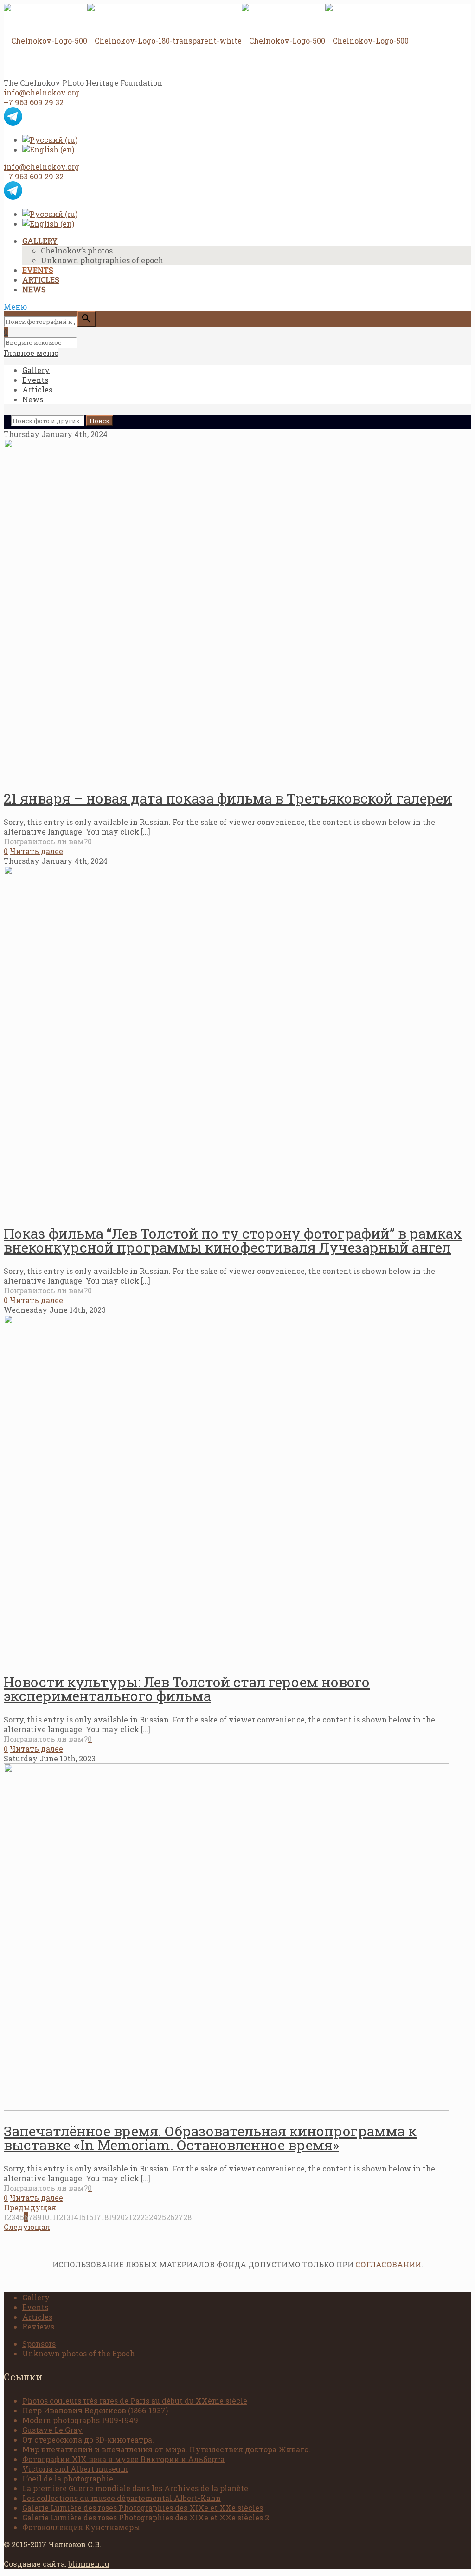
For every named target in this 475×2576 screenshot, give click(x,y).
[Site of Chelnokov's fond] (206, 41)
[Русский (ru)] (50, 140)
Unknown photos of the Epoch (79, 2353)
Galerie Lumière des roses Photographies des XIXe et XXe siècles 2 (146, 2517)
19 (112, 2217)
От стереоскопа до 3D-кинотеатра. (88, 2440)
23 (145, 2217)
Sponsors (39, 2344)
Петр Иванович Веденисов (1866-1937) (95, 2410)
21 (128, 2217)
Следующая (27, 2227)
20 (121, 2217)
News (33, 399)
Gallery (36, 370)
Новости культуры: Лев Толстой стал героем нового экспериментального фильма (187, 1689)
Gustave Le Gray (52, 2430)
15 (82, 2217)
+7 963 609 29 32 (34, 102)
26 (170, 2217)
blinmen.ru (89, 2564)
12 (59, 2217)
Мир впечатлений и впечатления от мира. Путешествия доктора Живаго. (166, 2449)
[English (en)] (48, 149)
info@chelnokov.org (42, 92)
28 (187, 2217)
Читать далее (36, 851)
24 (153, 2217)
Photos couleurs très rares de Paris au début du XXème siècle (135, 2401)
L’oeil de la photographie (68, 2478)
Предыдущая (30, 2207)
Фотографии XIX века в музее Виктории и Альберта (123, 2459)
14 (74, 2217)
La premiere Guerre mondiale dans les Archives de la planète (135, 2488)
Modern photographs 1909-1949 (80, 2420)
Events (35, 380)
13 (67, 2217)
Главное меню (31, 353)
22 (136, 2217)
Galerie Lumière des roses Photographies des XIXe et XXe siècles (143, 2508)
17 (97, 2217)
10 (45, 2217)
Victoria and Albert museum (75, 2469)
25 (162, 2217)
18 (105, 2217)
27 (179, 2217)
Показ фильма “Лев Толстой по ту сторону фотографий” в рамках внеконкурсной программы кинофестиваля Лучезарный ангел (233, 1240)
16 (90, 2217)
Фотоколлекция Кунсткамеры (81, 2527)
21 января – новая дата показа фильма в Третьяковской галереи (228, 798)
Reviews (38, 2326)
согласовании (388, 2264)
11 (52, 2217)
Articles (37, 389)
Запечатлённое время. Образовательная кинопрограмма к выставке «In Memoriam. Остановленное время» (210, 2138)
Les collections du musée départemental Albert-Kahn (122, 2498)
